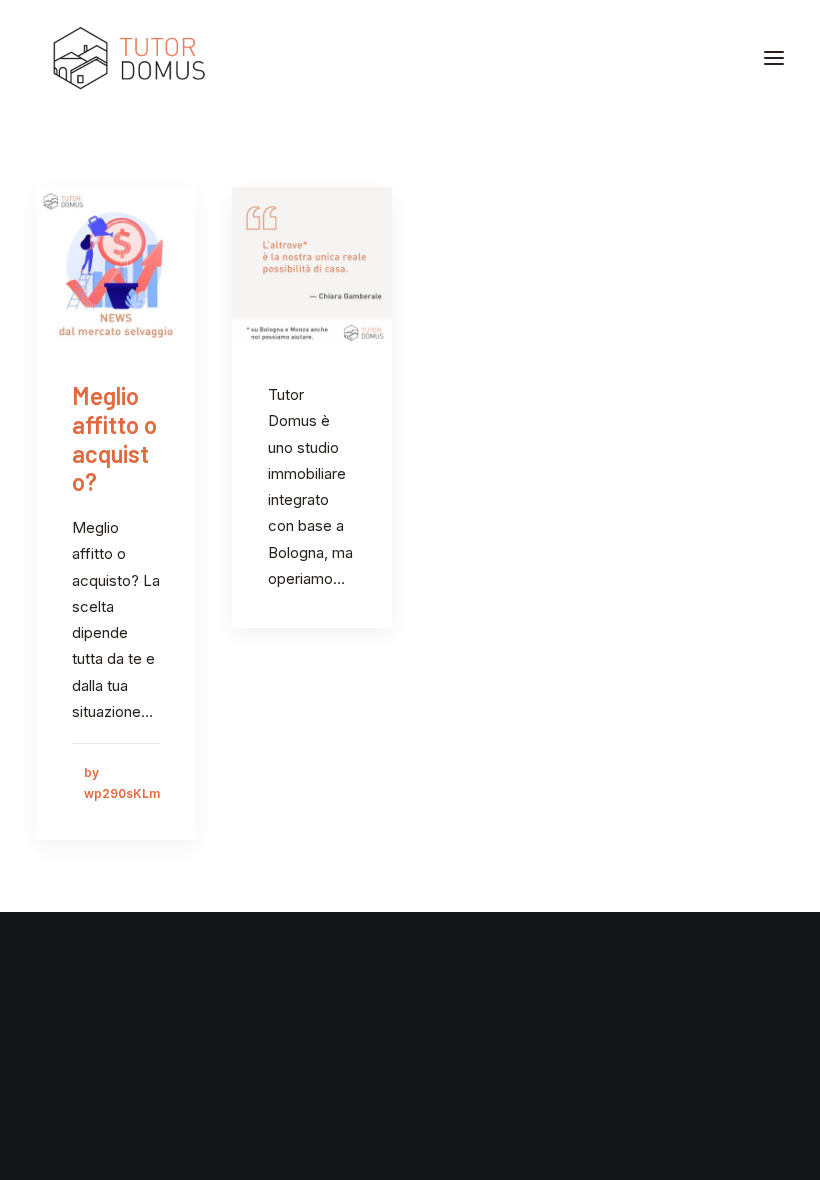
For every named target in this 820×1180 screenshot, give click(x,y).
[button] (774, 58)
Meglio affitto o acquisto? (114, 438)
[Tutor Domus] (129, 58)
